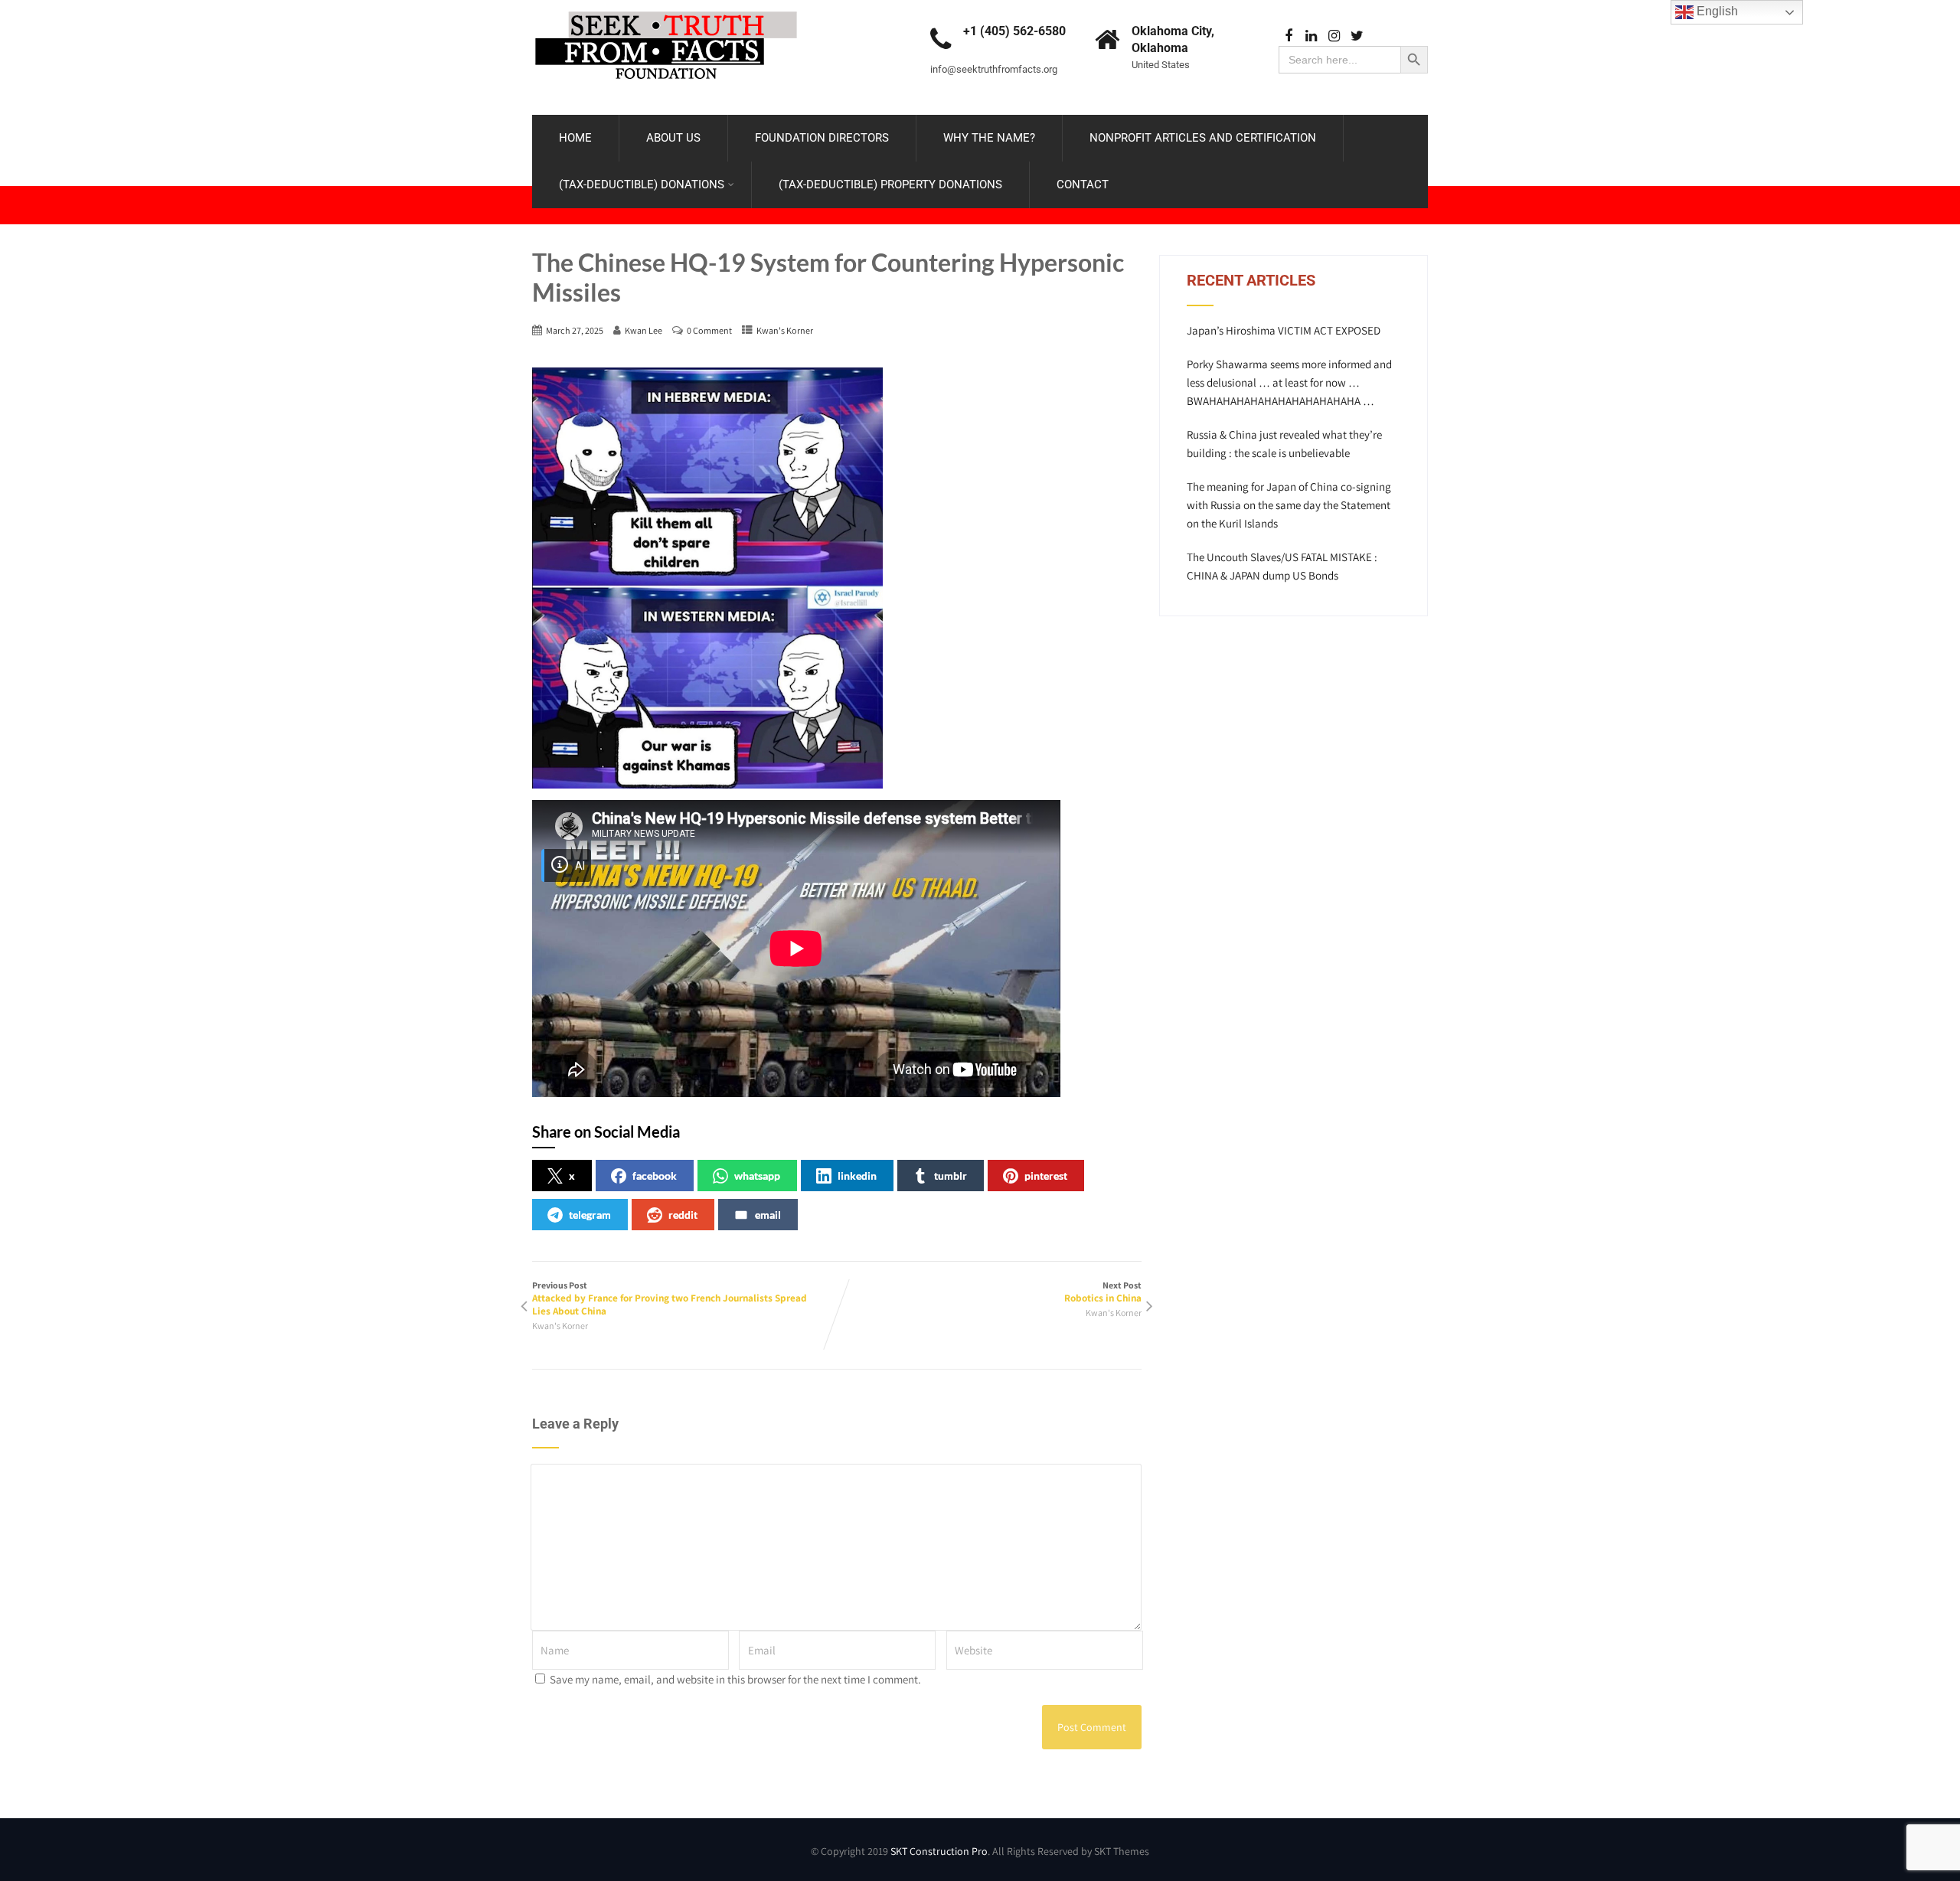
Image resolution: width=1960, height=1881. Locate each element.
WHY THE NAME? (989, 138)
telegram (590, 1215)
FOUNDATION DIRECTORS (822, 138)
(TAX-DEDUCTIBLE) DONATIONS (642, 185)
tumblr (951, 1176)
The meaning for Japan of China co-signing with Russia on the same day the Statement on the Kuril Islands (1289, 505)
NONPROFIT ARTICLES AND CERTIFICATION (1203, 138)
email (768, 1215)
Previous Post (670, 1298)
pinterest (1046, 1176)
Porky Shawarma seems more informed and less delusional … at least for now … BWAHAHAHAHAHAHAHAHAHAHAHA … (1289, 382)
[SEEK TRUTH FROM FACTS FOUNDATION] (666, 7)
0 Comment (709, 330)
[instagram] (1334, 36)
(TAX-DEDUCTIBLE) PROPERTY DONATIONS (890, 185)
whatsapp (757, 1176)
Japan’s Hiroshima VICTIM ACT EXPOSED (1284, 330)
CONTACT (1083, 185)
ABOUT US (673, 138)
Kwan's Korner (785, 330)
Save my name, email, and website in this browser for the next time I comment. (735, 1679)
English (1716, 11)
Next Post (1103, 1292)
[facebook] (1288, 36)
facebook (655, 1176)
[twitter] (1357, 36)
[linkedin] (1311, 36)
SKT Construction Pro (939, 1851)
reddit (683, 1215)
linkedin (857, 1176)
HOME (575, 138)
